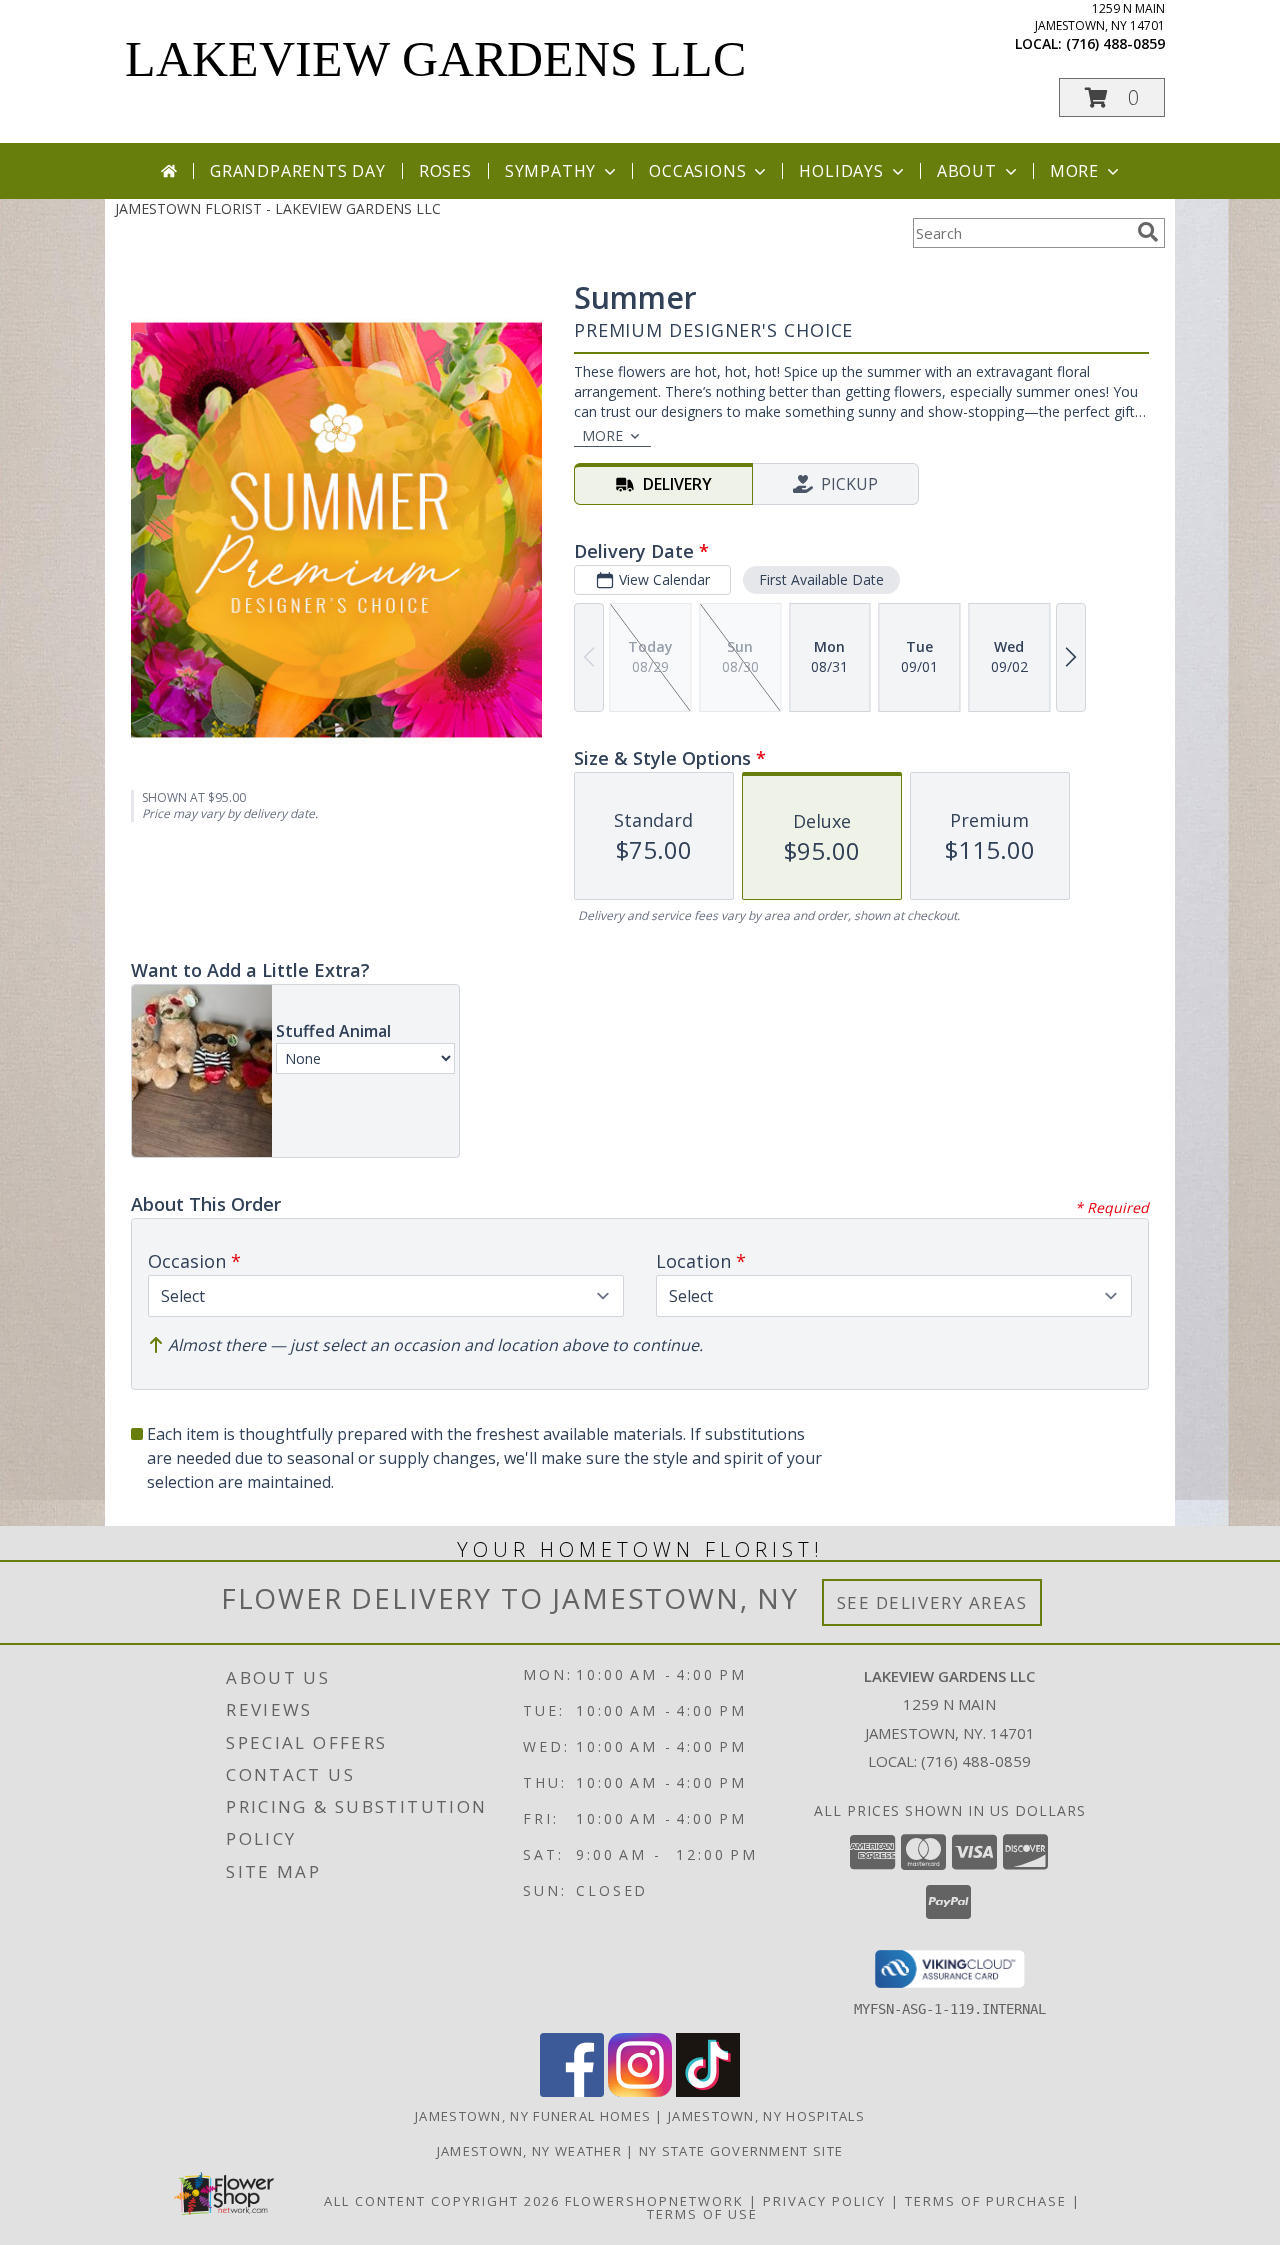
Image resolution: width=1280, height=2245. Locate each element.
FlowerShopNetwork (654, 2201)
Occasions (697, 171)
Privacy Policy (824, 2201)
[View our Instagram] (640, 2091)
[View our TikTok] (708, 2091)
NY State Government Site (741, 2151)
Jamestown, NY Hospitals (766, 2116)
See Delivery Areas (932, 1602)
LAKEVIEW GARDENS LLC (435, 59)
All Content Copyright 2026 (442, 2201)
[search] (1148, 232)
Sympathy (550, 171)
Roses (445, 171)
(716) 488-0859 (1115, 43)
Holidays (841, 171)
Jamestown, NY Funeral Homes (533, 2116)
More (1074, 171)
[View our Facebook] (572, 2091)
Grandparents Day (298, 171)
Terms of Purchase (986, 2201)
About (967, 171)
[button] (1112, 97)
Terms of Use (702, 2214)
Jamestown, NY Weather (529, 2151)
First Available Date (821, 579)
